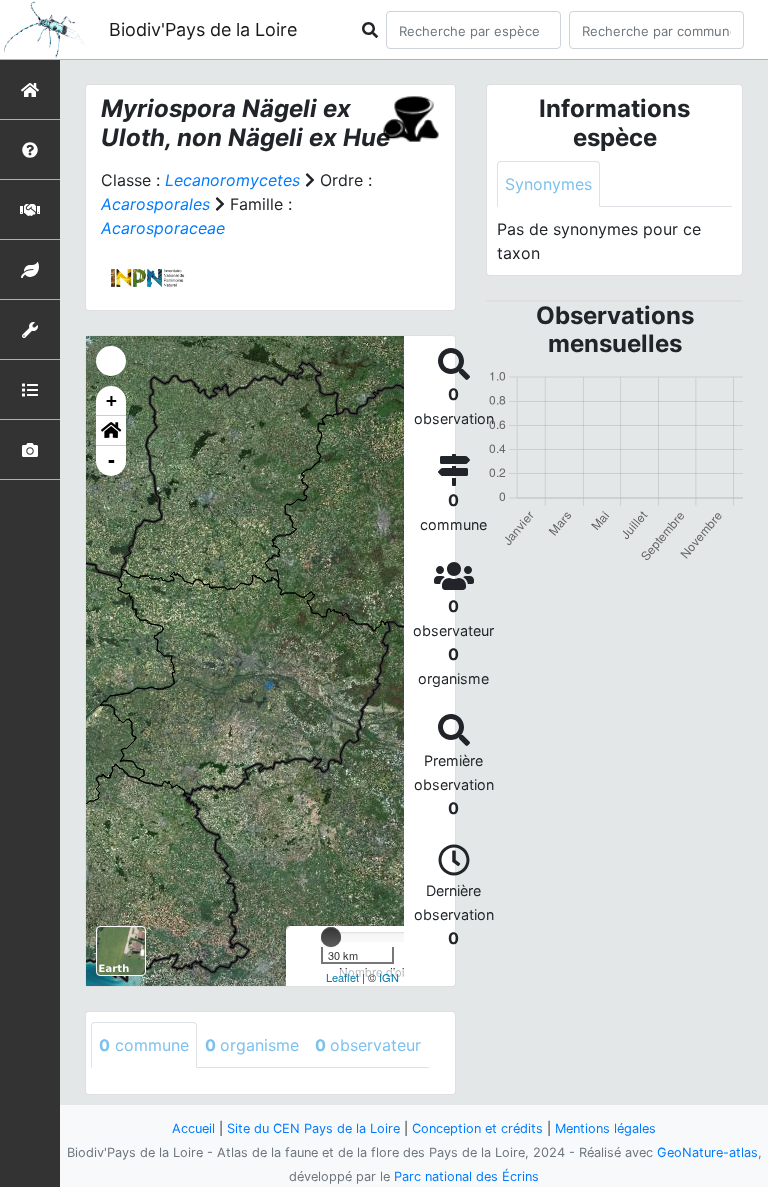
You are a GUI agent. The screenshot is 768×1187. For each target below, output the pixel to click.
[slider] (331, 937)
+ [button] (111, 400)
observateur (368, 1045)
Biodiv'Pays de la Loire (203, 29)
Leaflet (342, 977)
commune (144, 1045)
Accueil (193, 1128)
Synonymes (548, 184)
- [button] (111, 460)
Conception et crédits (477, 1128)
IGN (389, 977)
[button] (111, 431)
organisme (252, 1045)
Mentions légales (605, 1128)
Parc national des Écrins (466, 1176)
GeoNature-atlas (707, 1152)
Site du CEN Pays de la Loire (313, 1128)
